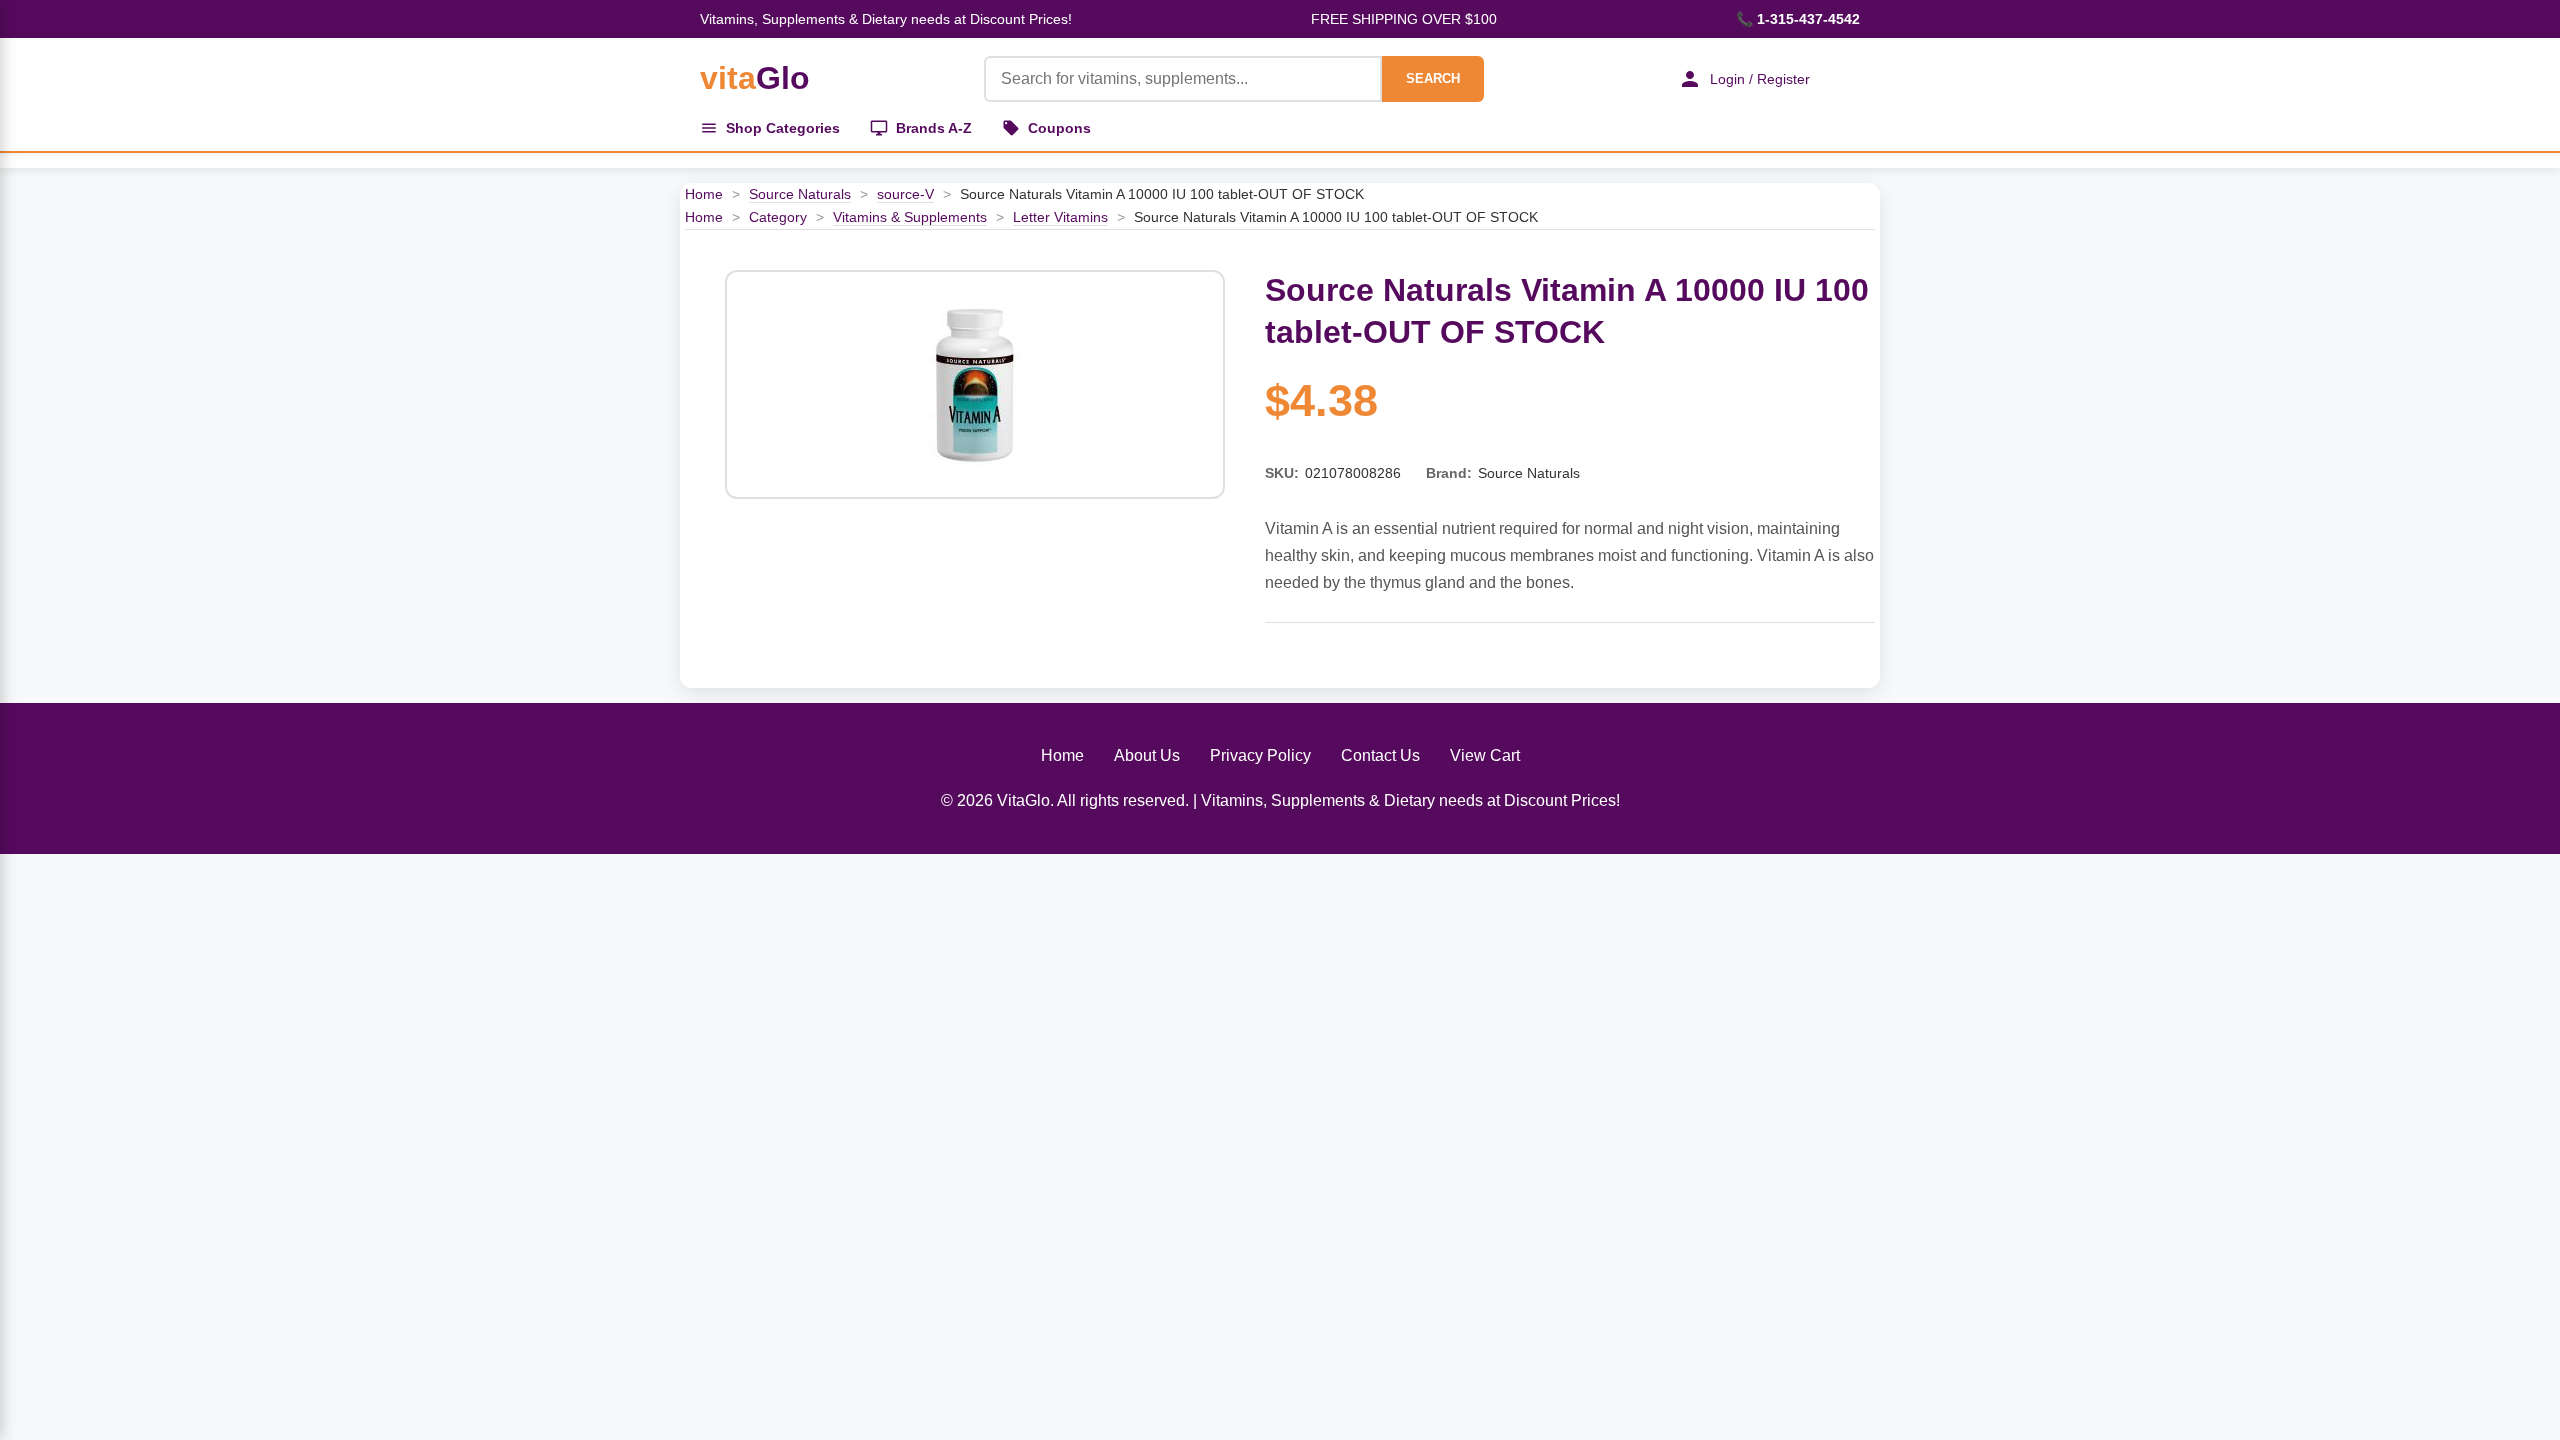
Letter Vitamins (1060, 217)
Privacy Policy (1260, 755)
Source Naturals (800, 194)
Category (778, 217)
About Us (1147, 755)
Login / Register (1760, 79)
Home (704, 194)
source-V (905, 194)
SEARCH (1433, 78)
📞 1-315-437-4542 (1798, 19)
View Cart (1485, 755)
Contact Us (1380, 755)
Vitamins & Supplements (910, 217)
